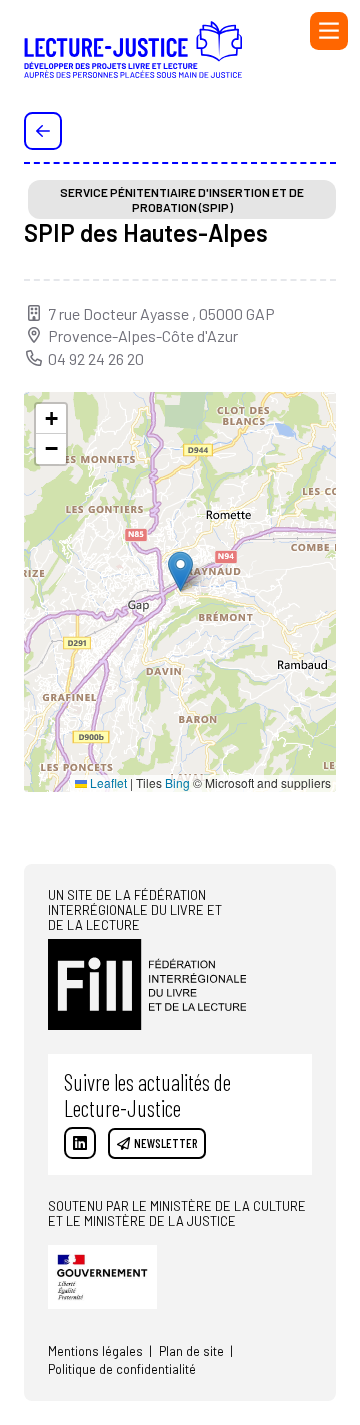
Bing (177, 782)
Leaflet (107, 782)
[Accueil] (133, 56)
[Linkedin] (80, 1143)
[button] (180, 571)
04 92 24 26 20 (96, 359)
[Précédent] (43, 131)
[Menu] (329, 31)
